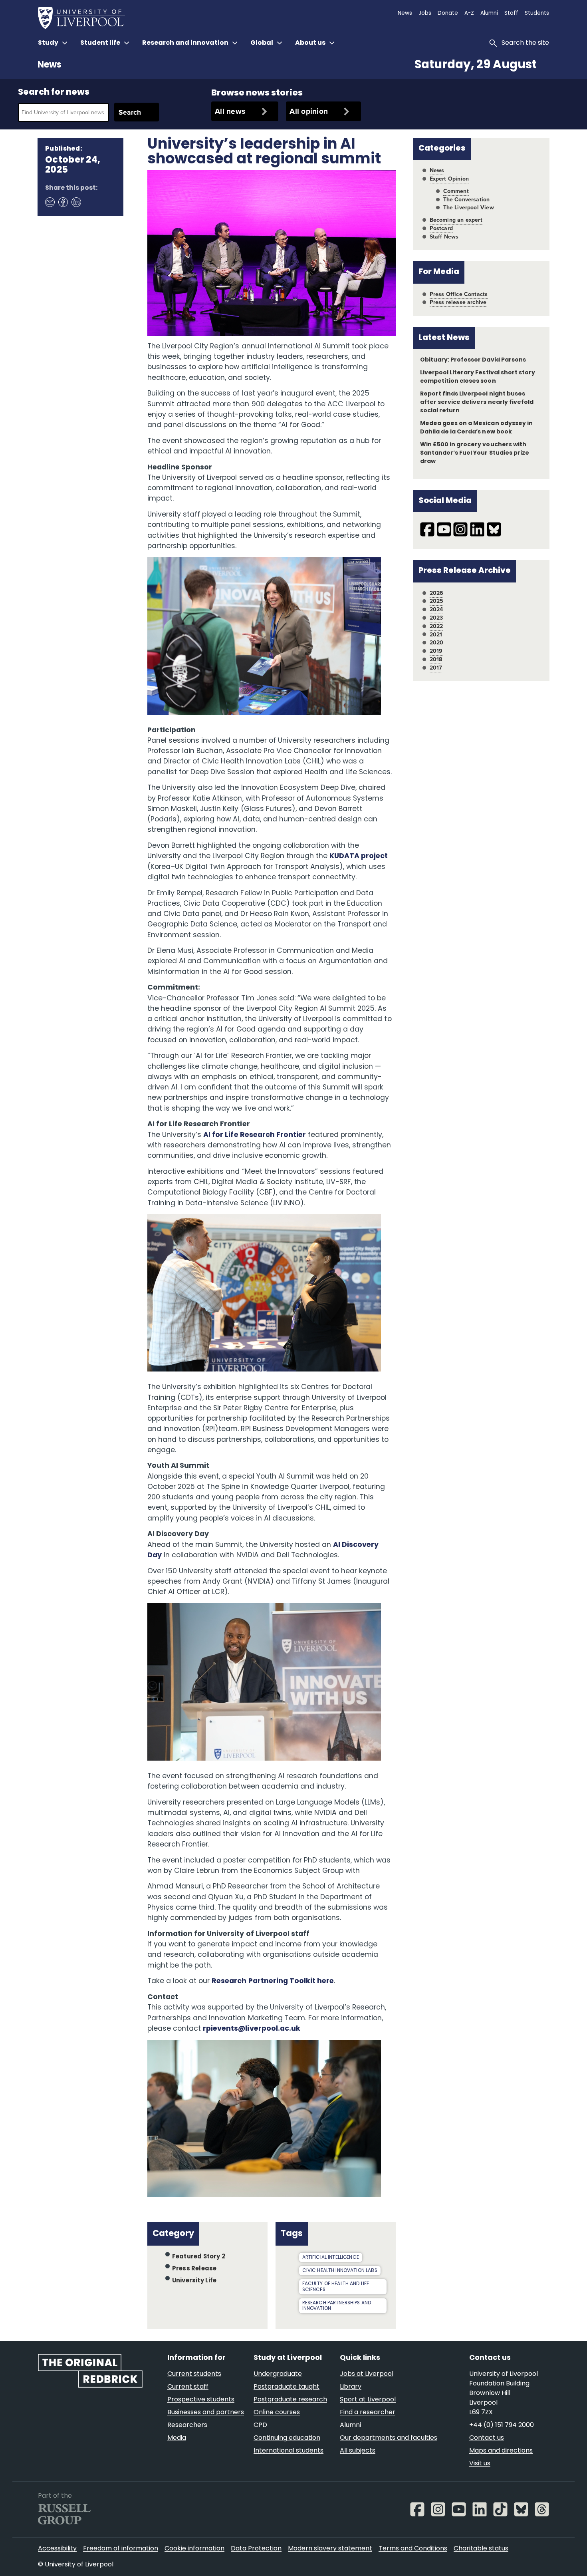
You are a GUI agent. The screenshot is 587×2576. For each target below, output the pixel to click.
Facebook (63, 202)
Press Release (194, 2269)
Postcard (441, 228)
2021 (436, 635)
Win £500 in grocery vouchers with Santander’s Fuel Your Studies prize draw (475, 453)
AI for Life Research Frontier (255, 1135)
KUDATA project (359, 856)
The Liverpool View (469, 208)
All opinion (309, 111)
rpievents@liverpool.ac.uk (252, 2029)
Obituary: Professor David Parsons (473, 360)
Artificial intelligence (331, 2258)
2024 (436, 609)
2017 (436, 668)
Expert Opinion (449, 179)
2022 (436, 626)
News (50, 65)
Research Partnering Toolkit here (273, 1981)
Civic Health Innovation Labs (340, 2271)
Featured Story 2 (199, 2257)
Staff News (444, 237)
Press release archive (458, 302)
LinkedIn (76, 202)
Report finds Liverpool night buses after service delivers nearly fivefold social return (477, 402)
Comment (456, 191)
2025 (437, 601)
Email (50, 202)
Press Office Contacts (459, 294)
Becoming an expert (456, 220)
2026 (437, 593)
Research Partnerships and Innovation (337, 2306)
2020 (437, 643)
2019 (436, 651)
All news (230, 111)
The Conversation (467, 200)
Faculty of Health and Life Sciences (336, 2287)
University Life (194, 2281)
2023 (436, 618)
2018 (436, 659)
